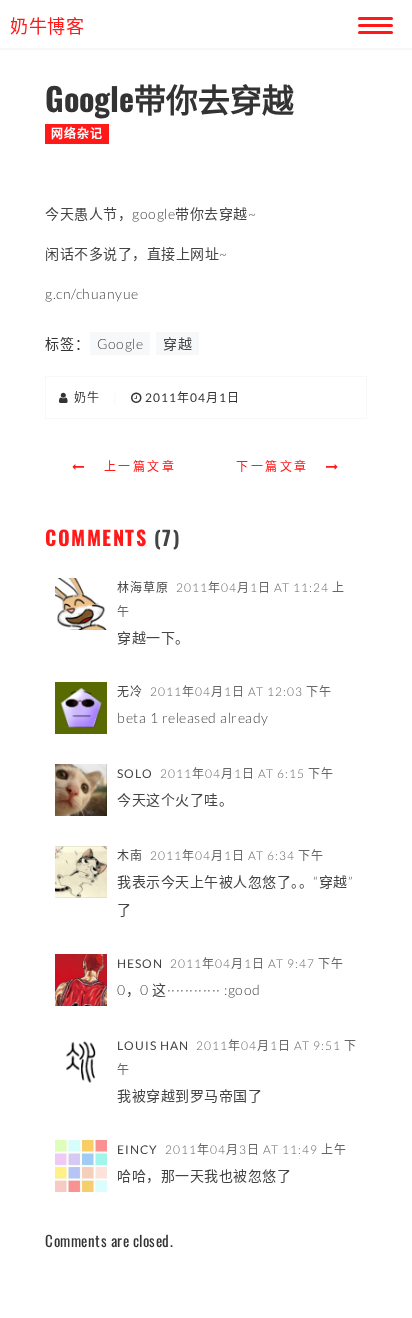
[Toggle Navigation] (372, 22)
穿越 (177, 343)
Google (120, 343)
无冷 (130, 691)
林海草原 (143, 587)
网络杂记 (77, 133)
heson (140, 963)
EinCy (137, 1149)
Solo (135, 773)
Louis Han (153, 1045)
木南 (130, 855)
